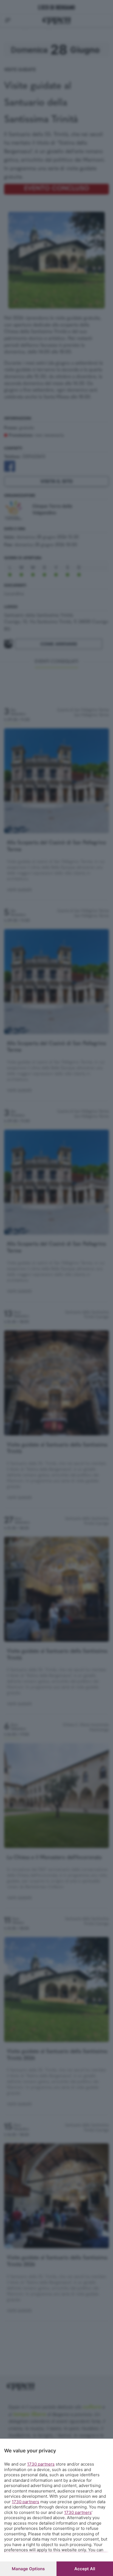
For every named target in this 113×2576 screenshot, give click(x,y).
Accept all (85, 2569)
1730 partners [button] (41, 2464)
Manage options (28, 2569)
